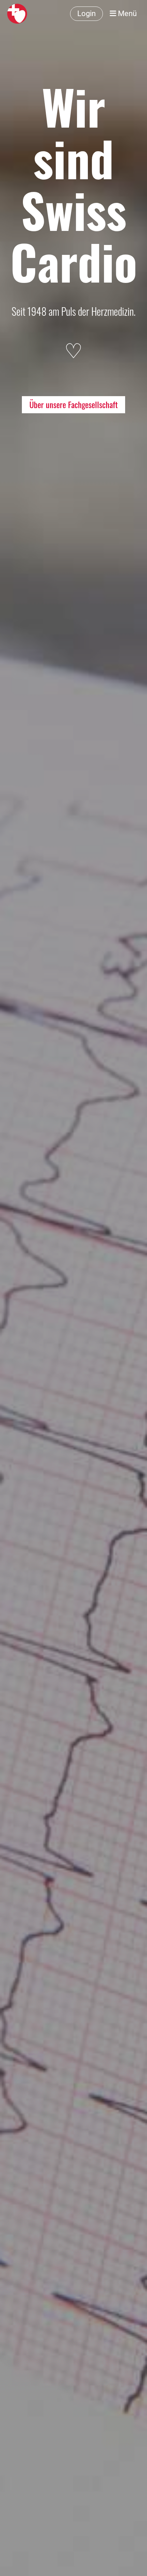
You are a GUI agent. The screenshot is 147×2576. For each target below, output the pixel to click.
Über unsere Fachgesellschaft (73, 404)
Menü (126, 14)
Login (86, 14)
